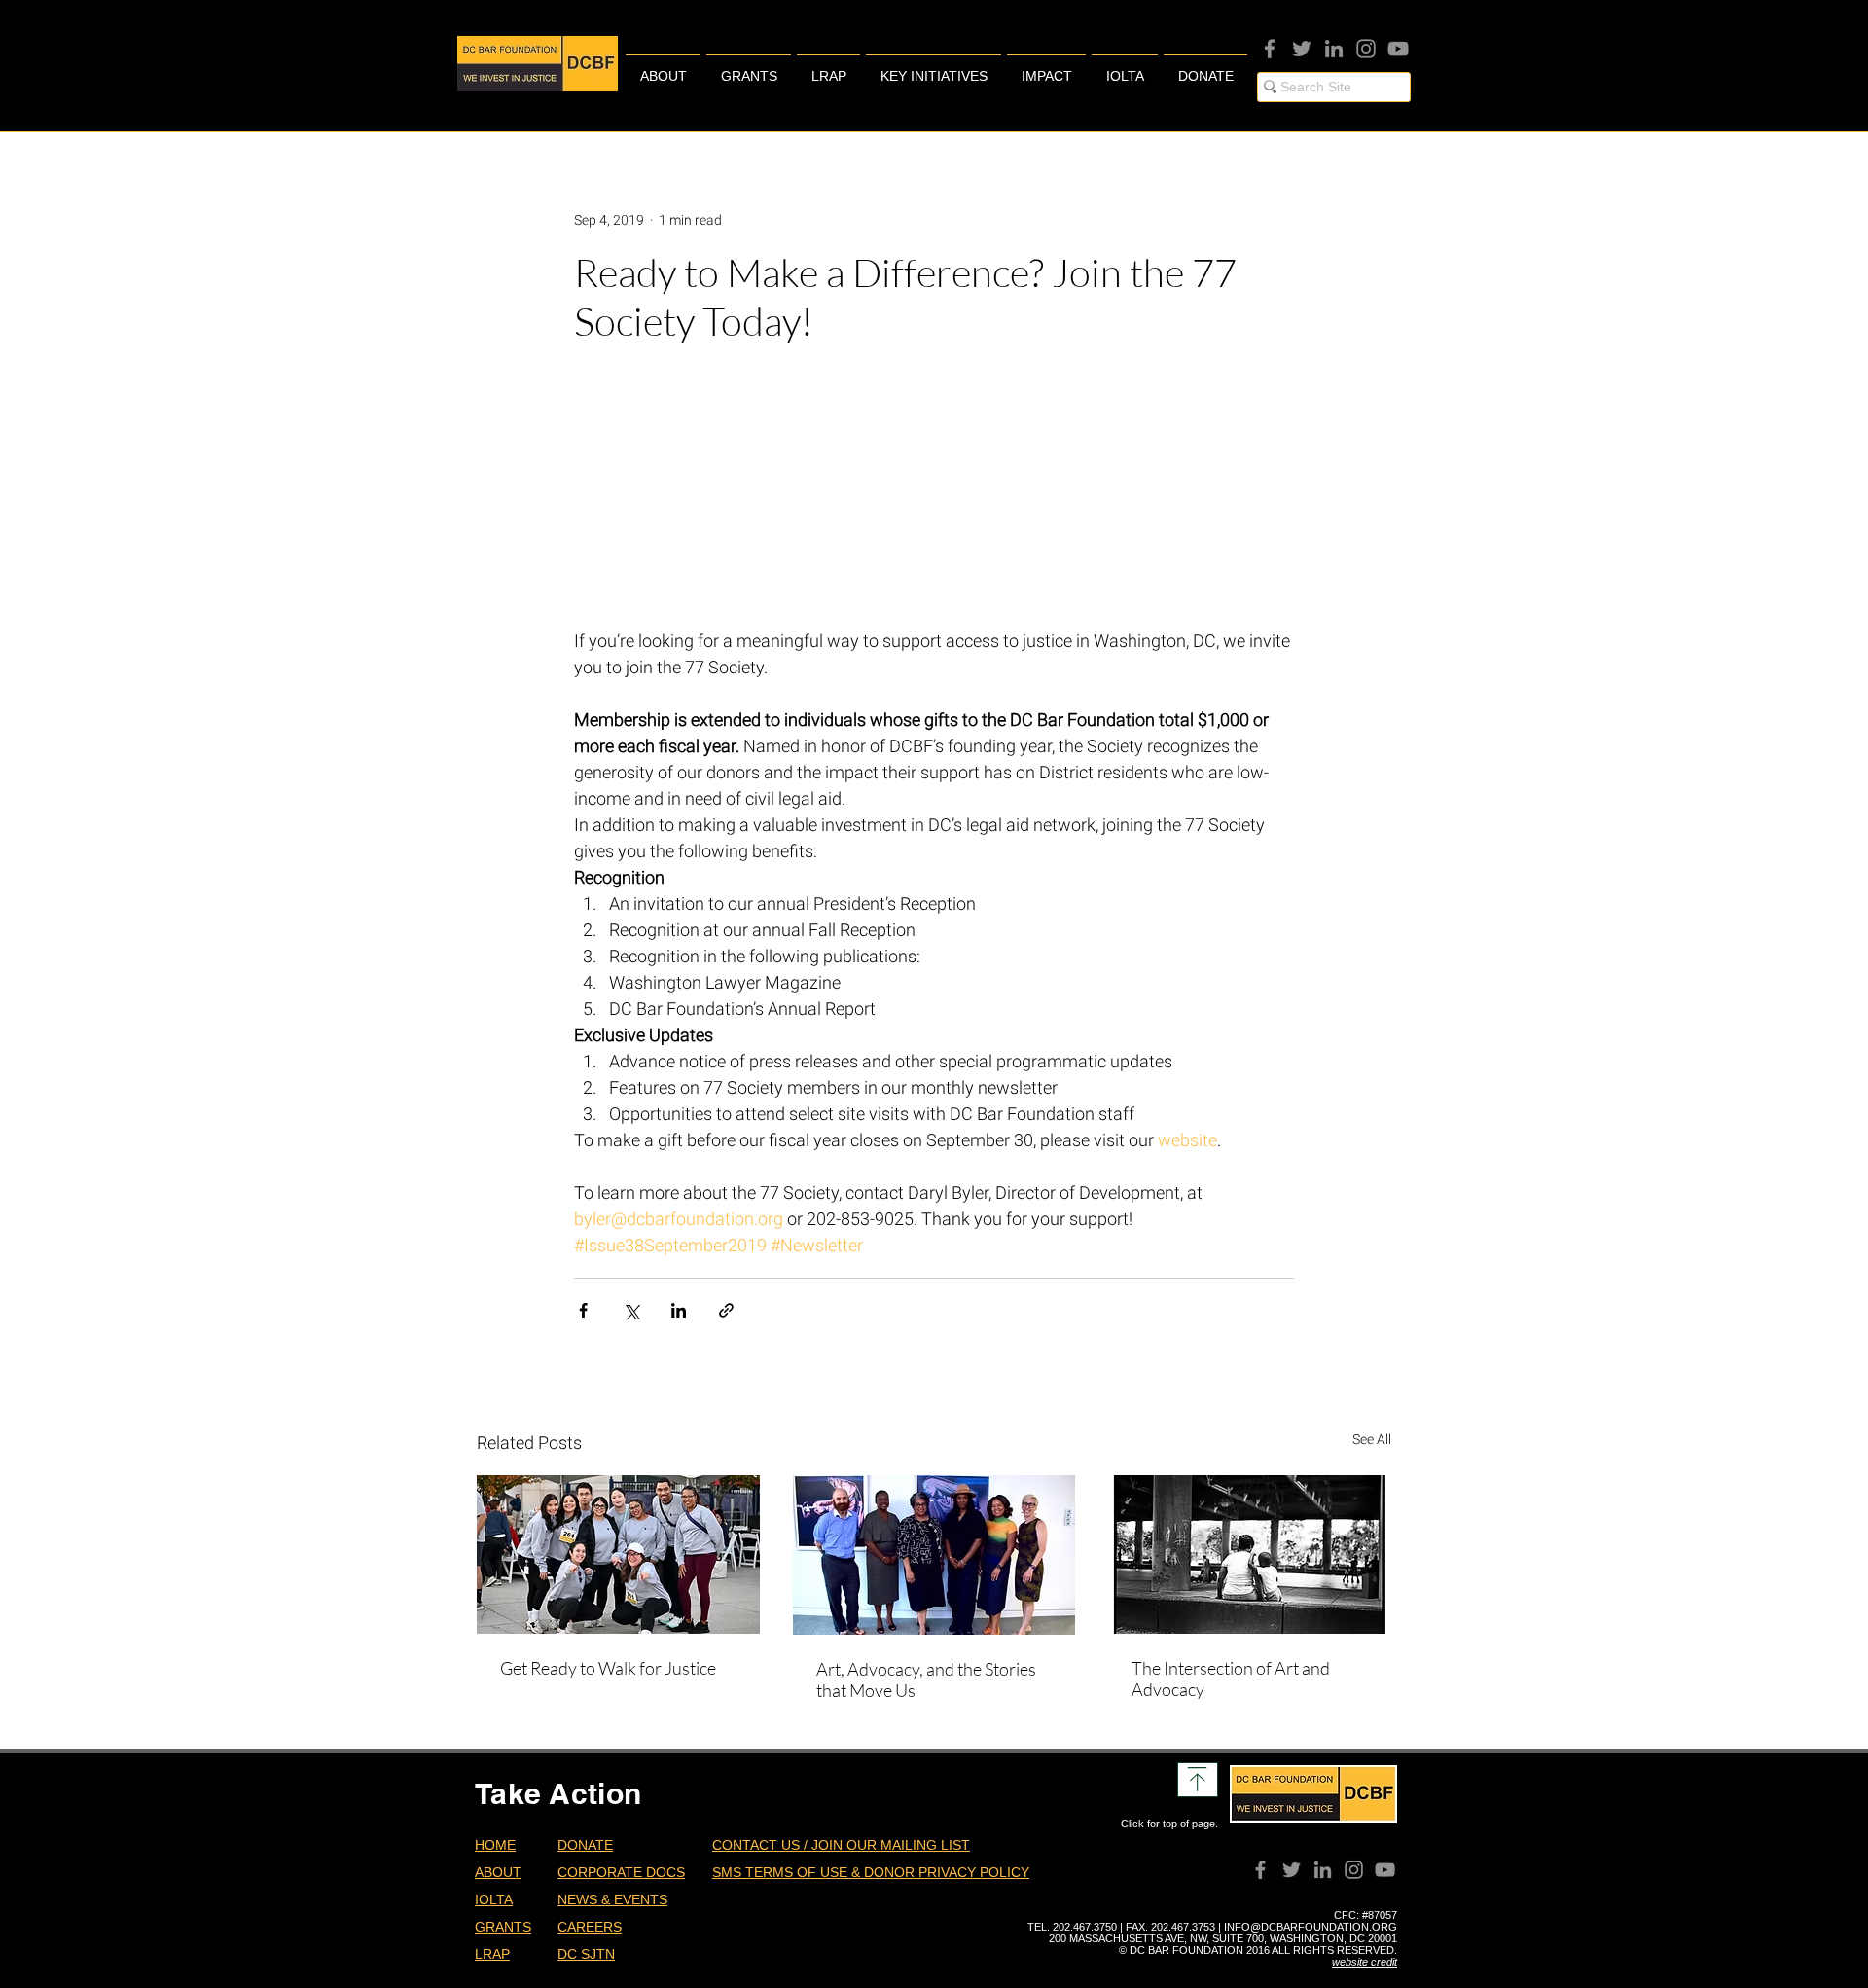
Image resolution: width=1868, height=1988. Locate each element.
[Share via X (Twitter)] (631, 1310)
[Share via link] (726, 1310)
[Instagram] (1366, 49)
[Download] (1198, 1780)
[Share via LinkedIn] (679, 1310)
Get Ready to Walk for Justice (608, 1668)
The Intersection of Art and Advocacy (1231, 1679)
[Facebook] (1270, 49)
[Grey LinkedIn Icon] (1334, 49)
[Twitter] (1302, 49)
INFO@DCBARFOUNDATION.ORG (1311, 1927)
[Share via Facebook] (583, 1310)
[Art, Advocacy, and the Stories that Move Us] (934, 1555)
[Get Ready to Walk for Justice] (618, 1554)
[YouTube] (1398, 49)
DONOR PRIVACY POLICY (947, 1872)
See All (1372, 1439)
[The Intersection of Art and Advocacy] (1250, 1554)
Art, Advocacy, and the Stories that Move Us (926, 1680)
